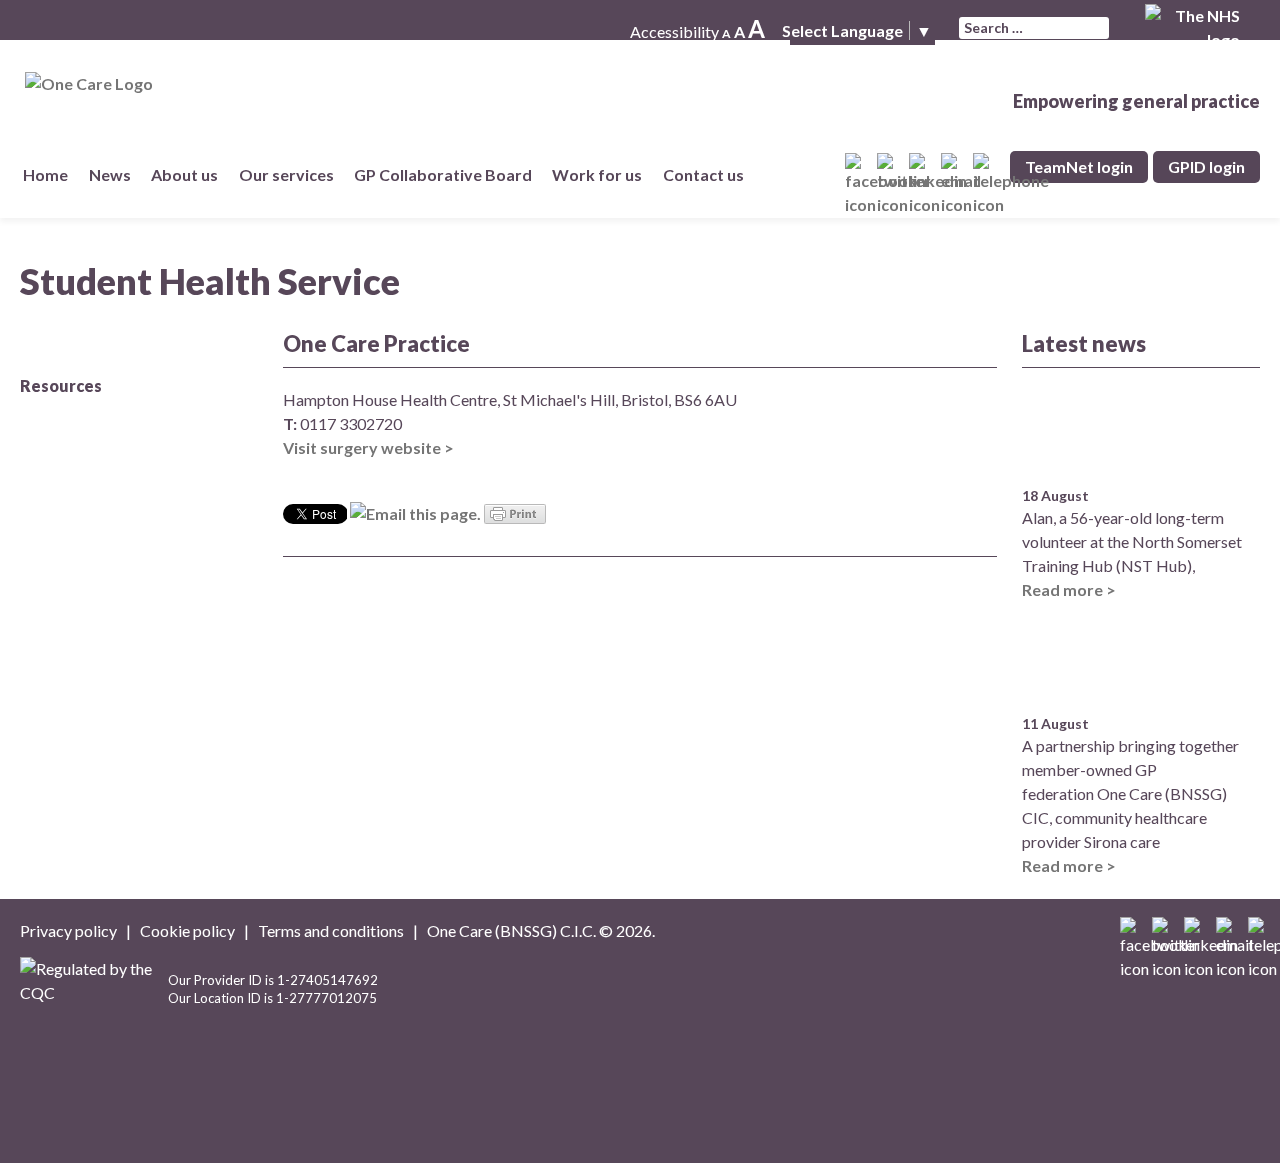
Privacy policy (68, 930)
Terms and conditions (331, 930)
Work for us (597, 174)
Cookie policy (187, 930)
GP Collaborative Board (448, 174)
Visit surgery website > (368, 447)
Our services (290, 174)
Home (45, 174)
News (114, 174)
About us (184, 174)
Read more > (1069, 589)
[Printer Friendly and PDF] (515, 511)
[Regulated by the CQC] (94, 996)
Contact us (707, 174)
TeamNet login (1079, 166)
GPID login (1206, 166)
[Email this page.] (415, 511)
